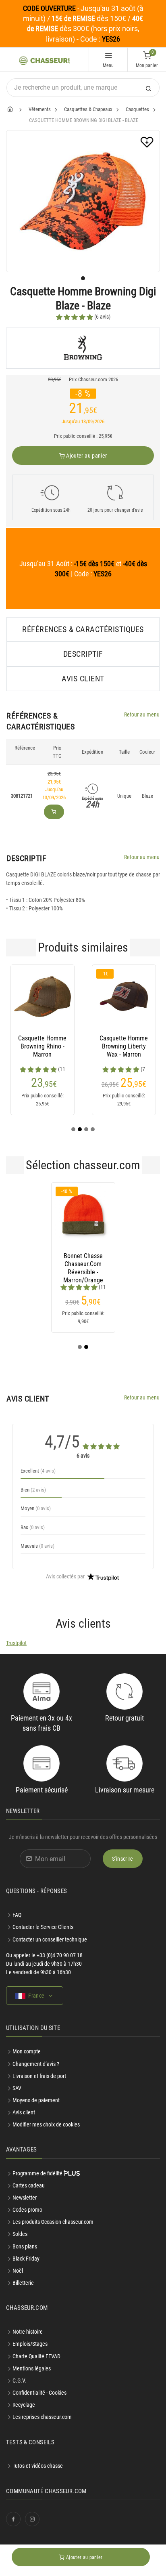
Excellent (38, 1471)
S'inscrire (123, 1859)
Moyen (36, 1508)
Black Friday (26, 2259)
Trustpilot (16, 1643)
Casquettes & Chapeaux (88, 109)
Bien (33, 1490)
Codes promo (27, 2210)
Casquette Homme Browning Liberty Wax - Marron (124, 1046)
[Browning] (83, 348)
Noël (18, 2271)
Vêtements (40, 109)
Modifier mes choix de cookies (46, 2124)
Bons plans (25, 2246)
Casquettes (137, 109)
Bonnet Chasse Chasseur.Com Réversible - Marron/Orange (83, 1264)
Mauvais (37, 1546)
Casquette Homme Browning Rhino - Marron (42, 1046)
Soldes (20, 2234)
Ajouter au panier (86, 456)
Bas (33, 1527)
